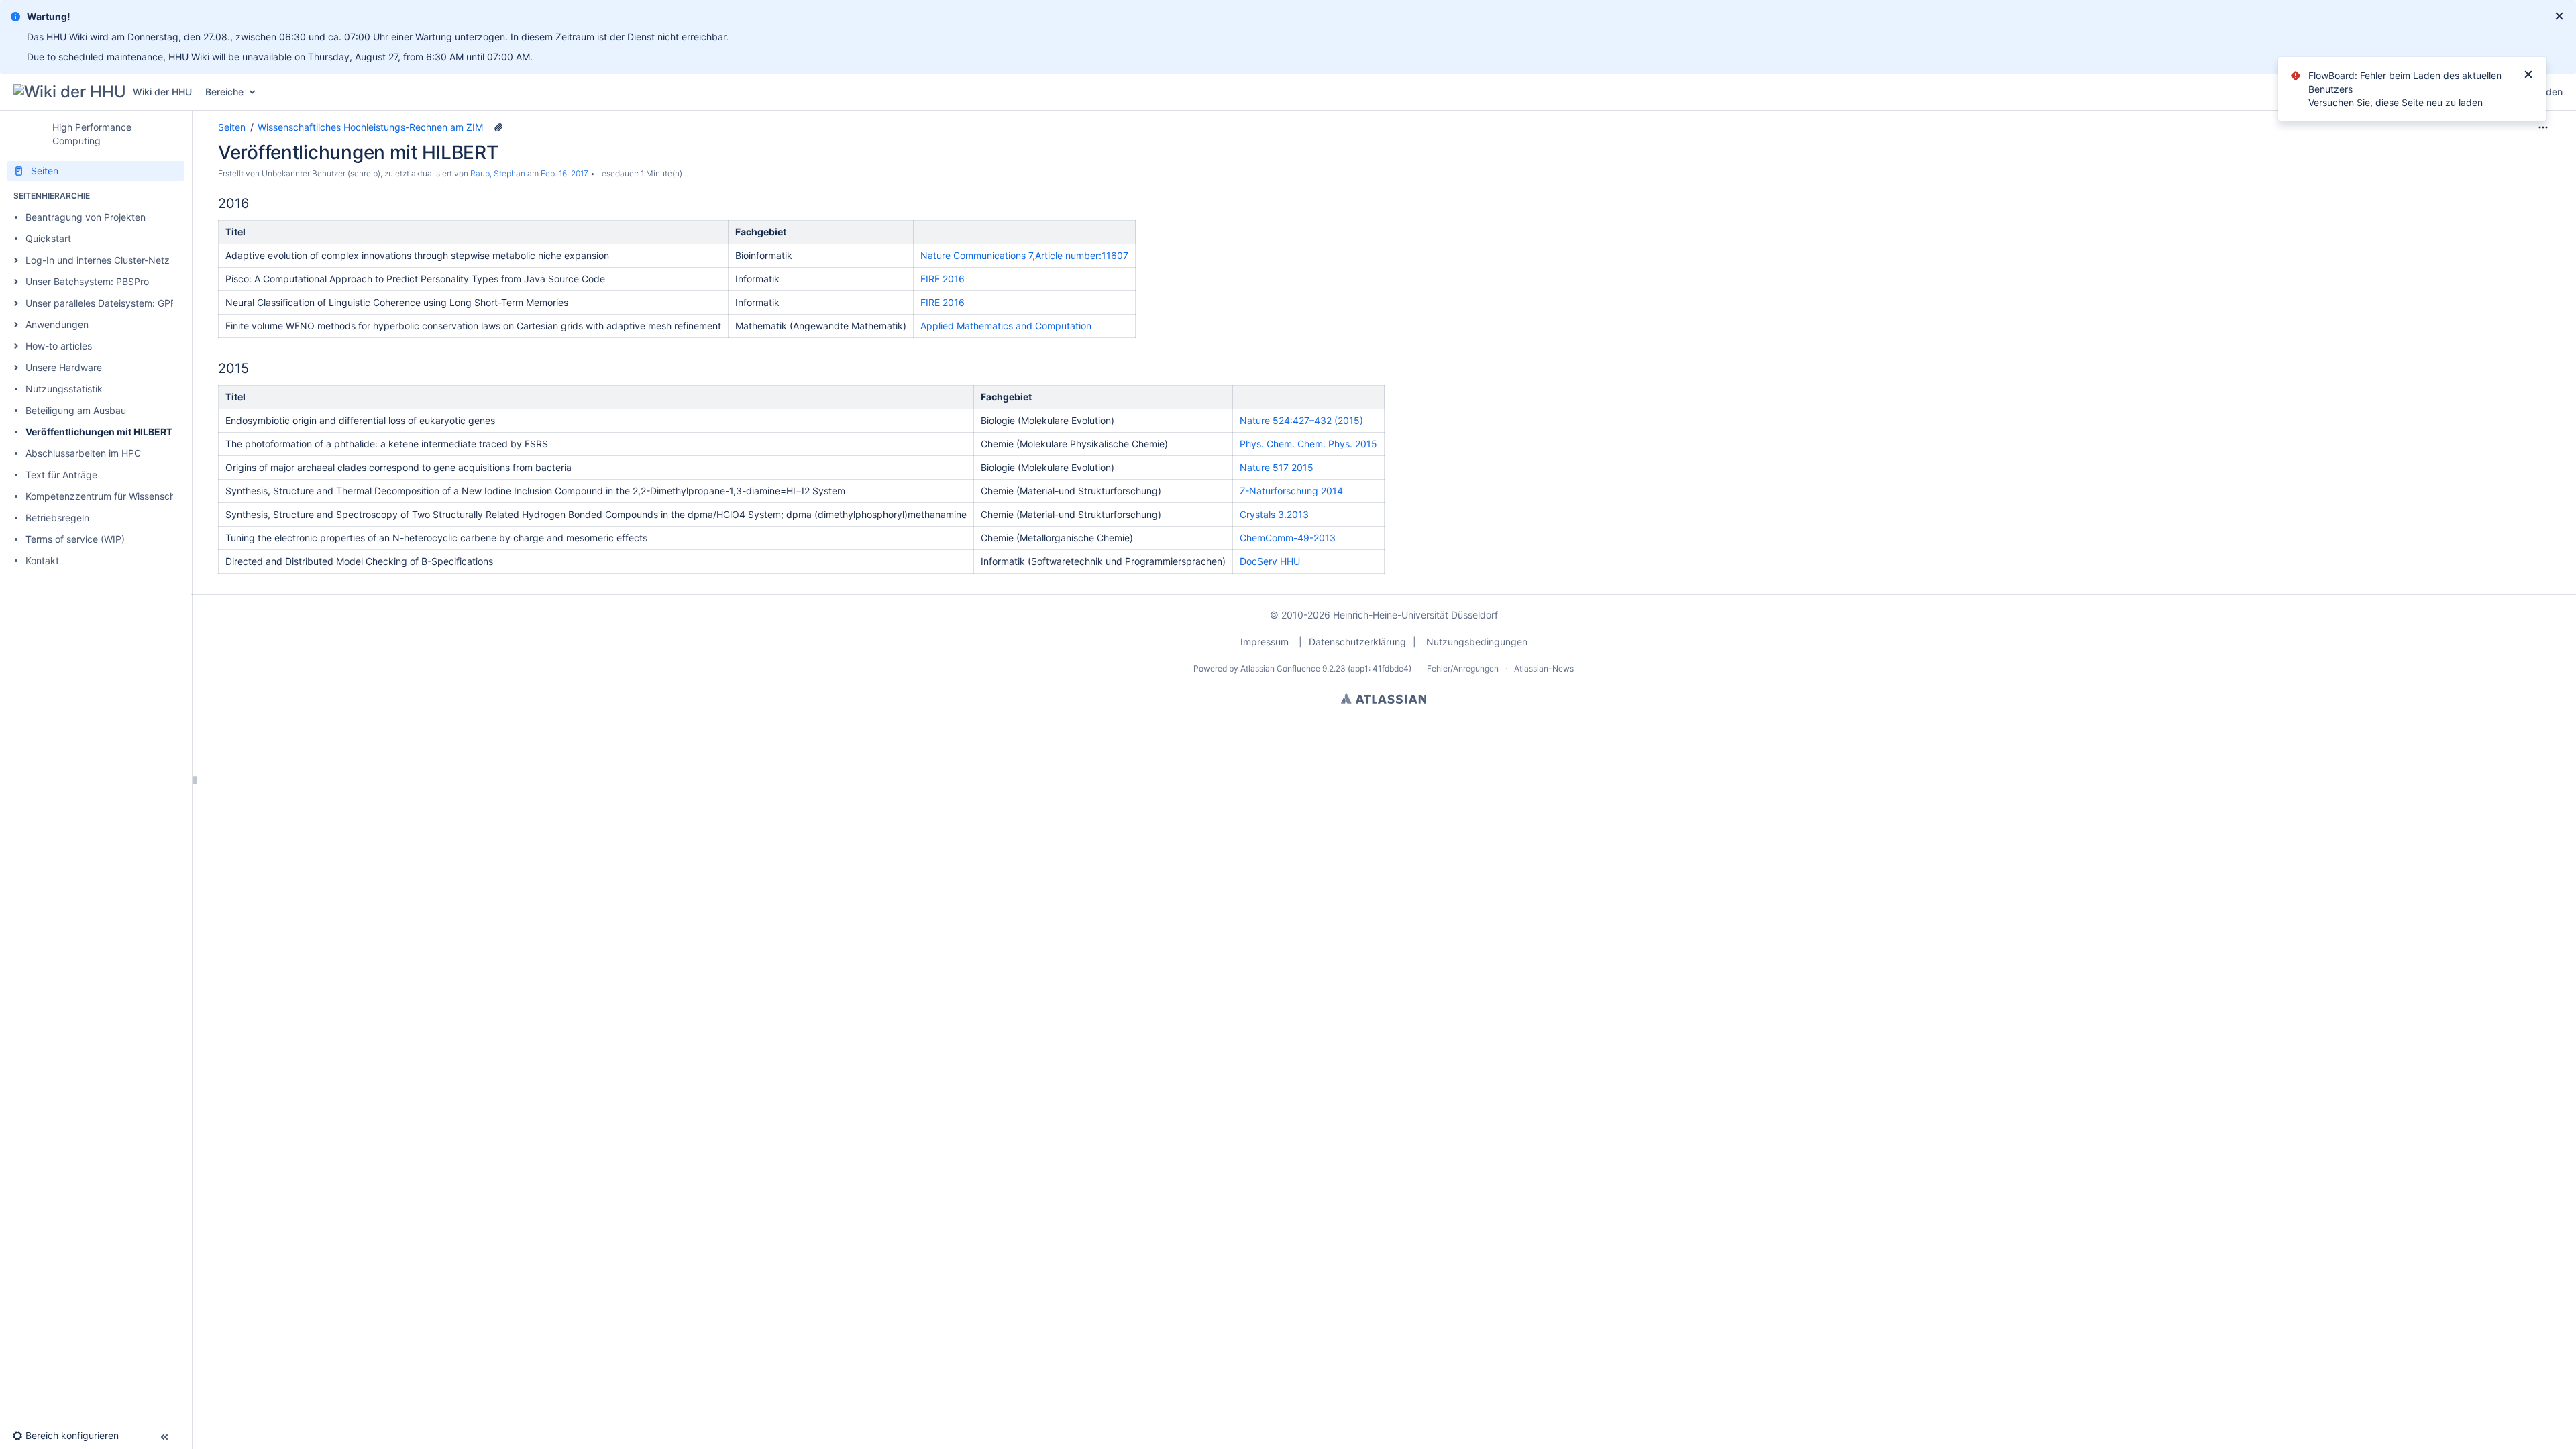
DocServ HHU (1270, 561)
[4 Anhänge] (498, 127)
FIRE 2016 (943, 279)
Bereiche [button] (224, 92)
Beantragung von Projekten (86, 217)
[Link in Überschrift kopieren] (252, 204)
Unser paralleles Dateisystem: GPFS (104, 303)
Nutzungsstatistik (64, 389)
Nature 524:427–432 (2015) (1301, 420)
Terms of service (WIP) (75, 539)
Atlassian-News (1544, 668)
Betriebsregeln (57, 518)
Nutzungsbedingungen (1477, 642)
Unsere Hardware (64, 367)
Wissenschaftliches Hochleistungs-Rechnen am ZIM (370, 127)
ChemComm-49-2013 (1288, 538)
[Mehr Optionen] (2543, 127)
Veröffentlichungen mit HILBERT (99, 432)
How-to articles (59, 346)
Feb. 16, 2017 (565, 173)
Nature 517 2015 (1277, 467)
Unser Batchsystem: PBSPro (87, 281)
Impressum (1265, 642)
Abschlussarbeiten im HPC (83, 453)
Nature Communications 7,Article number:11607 (1024, 255)
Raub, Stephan (498, 173)
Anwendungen (57, 324)
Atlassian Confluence (1280, 668)
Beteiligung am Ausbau (76, 410)
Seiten (232, 127)
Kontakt (42, 560)
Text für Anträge (61, 475)
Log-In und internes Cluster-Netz (98, 260)
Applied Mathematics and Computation (1006, 326)
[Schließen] (2528, 76)
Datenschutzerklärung (1357, 642)
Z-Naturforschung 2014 (1291, 491)
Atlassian (1384, 698)
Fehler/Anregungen (1463, 668)
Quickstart (48, 238)
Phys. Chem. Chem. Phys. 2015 (1308, 444)
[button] (16, 260)
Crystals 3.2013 (1274, 514)
